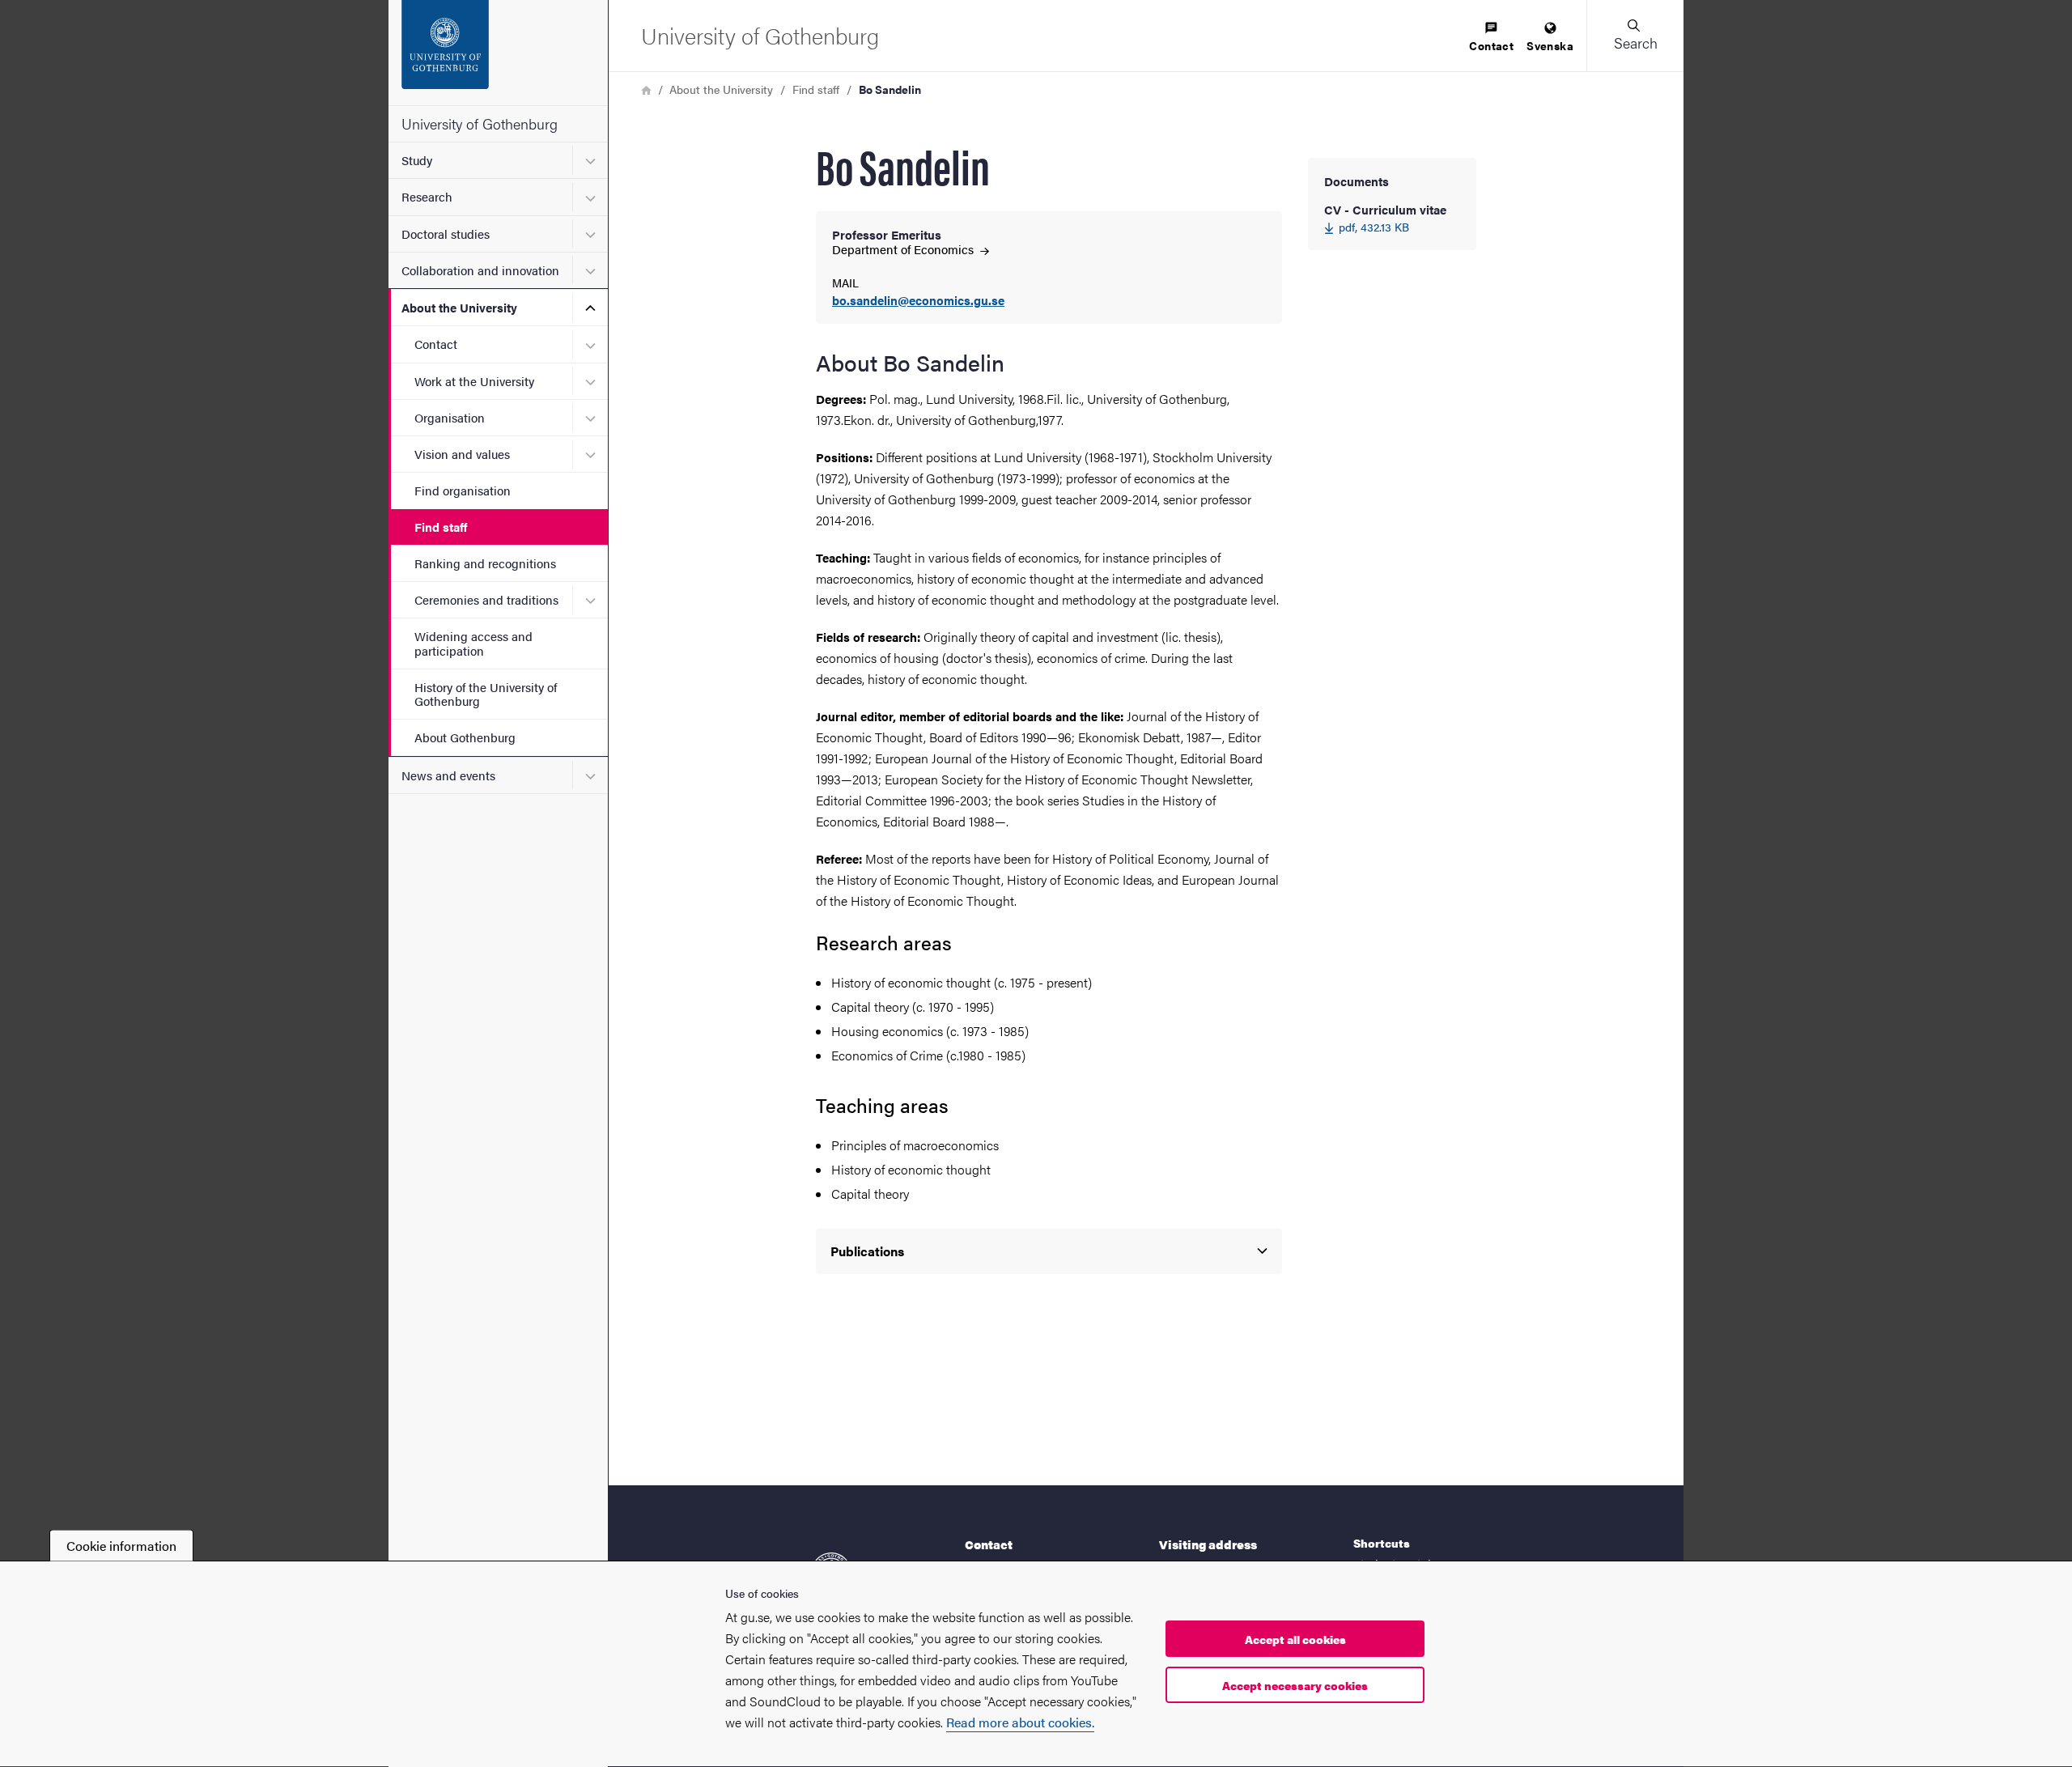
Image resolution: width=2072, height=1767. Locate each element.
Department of (904, 249)
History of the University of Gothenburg (486, 694)
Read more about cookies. (1020, 1722)
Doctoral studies (446, 234)
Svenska (1550, 45)
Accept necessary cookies (1295, 1685)
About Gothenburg (465, 737)
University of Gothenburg (480, 123)
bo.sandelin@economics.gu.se (918, 301)
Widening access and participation (473, 643)
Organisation (450, 417)
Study (417, 160)
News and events (448, 775)
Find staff (441, 527)
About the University (459, 307)
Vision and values (462, 454)
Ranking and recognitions (485, 563)
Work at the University (474, 381)
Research (427, 196)
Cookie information (121, 1546)
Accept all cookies (1295, 1639)
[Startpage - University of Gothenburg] (498, 53)
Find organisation (463, 490)
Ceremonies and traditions (486, 599)
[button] (1635, 36)
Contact (436, 344)
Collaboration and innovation (480, 270)
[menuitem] (1491, 38)
